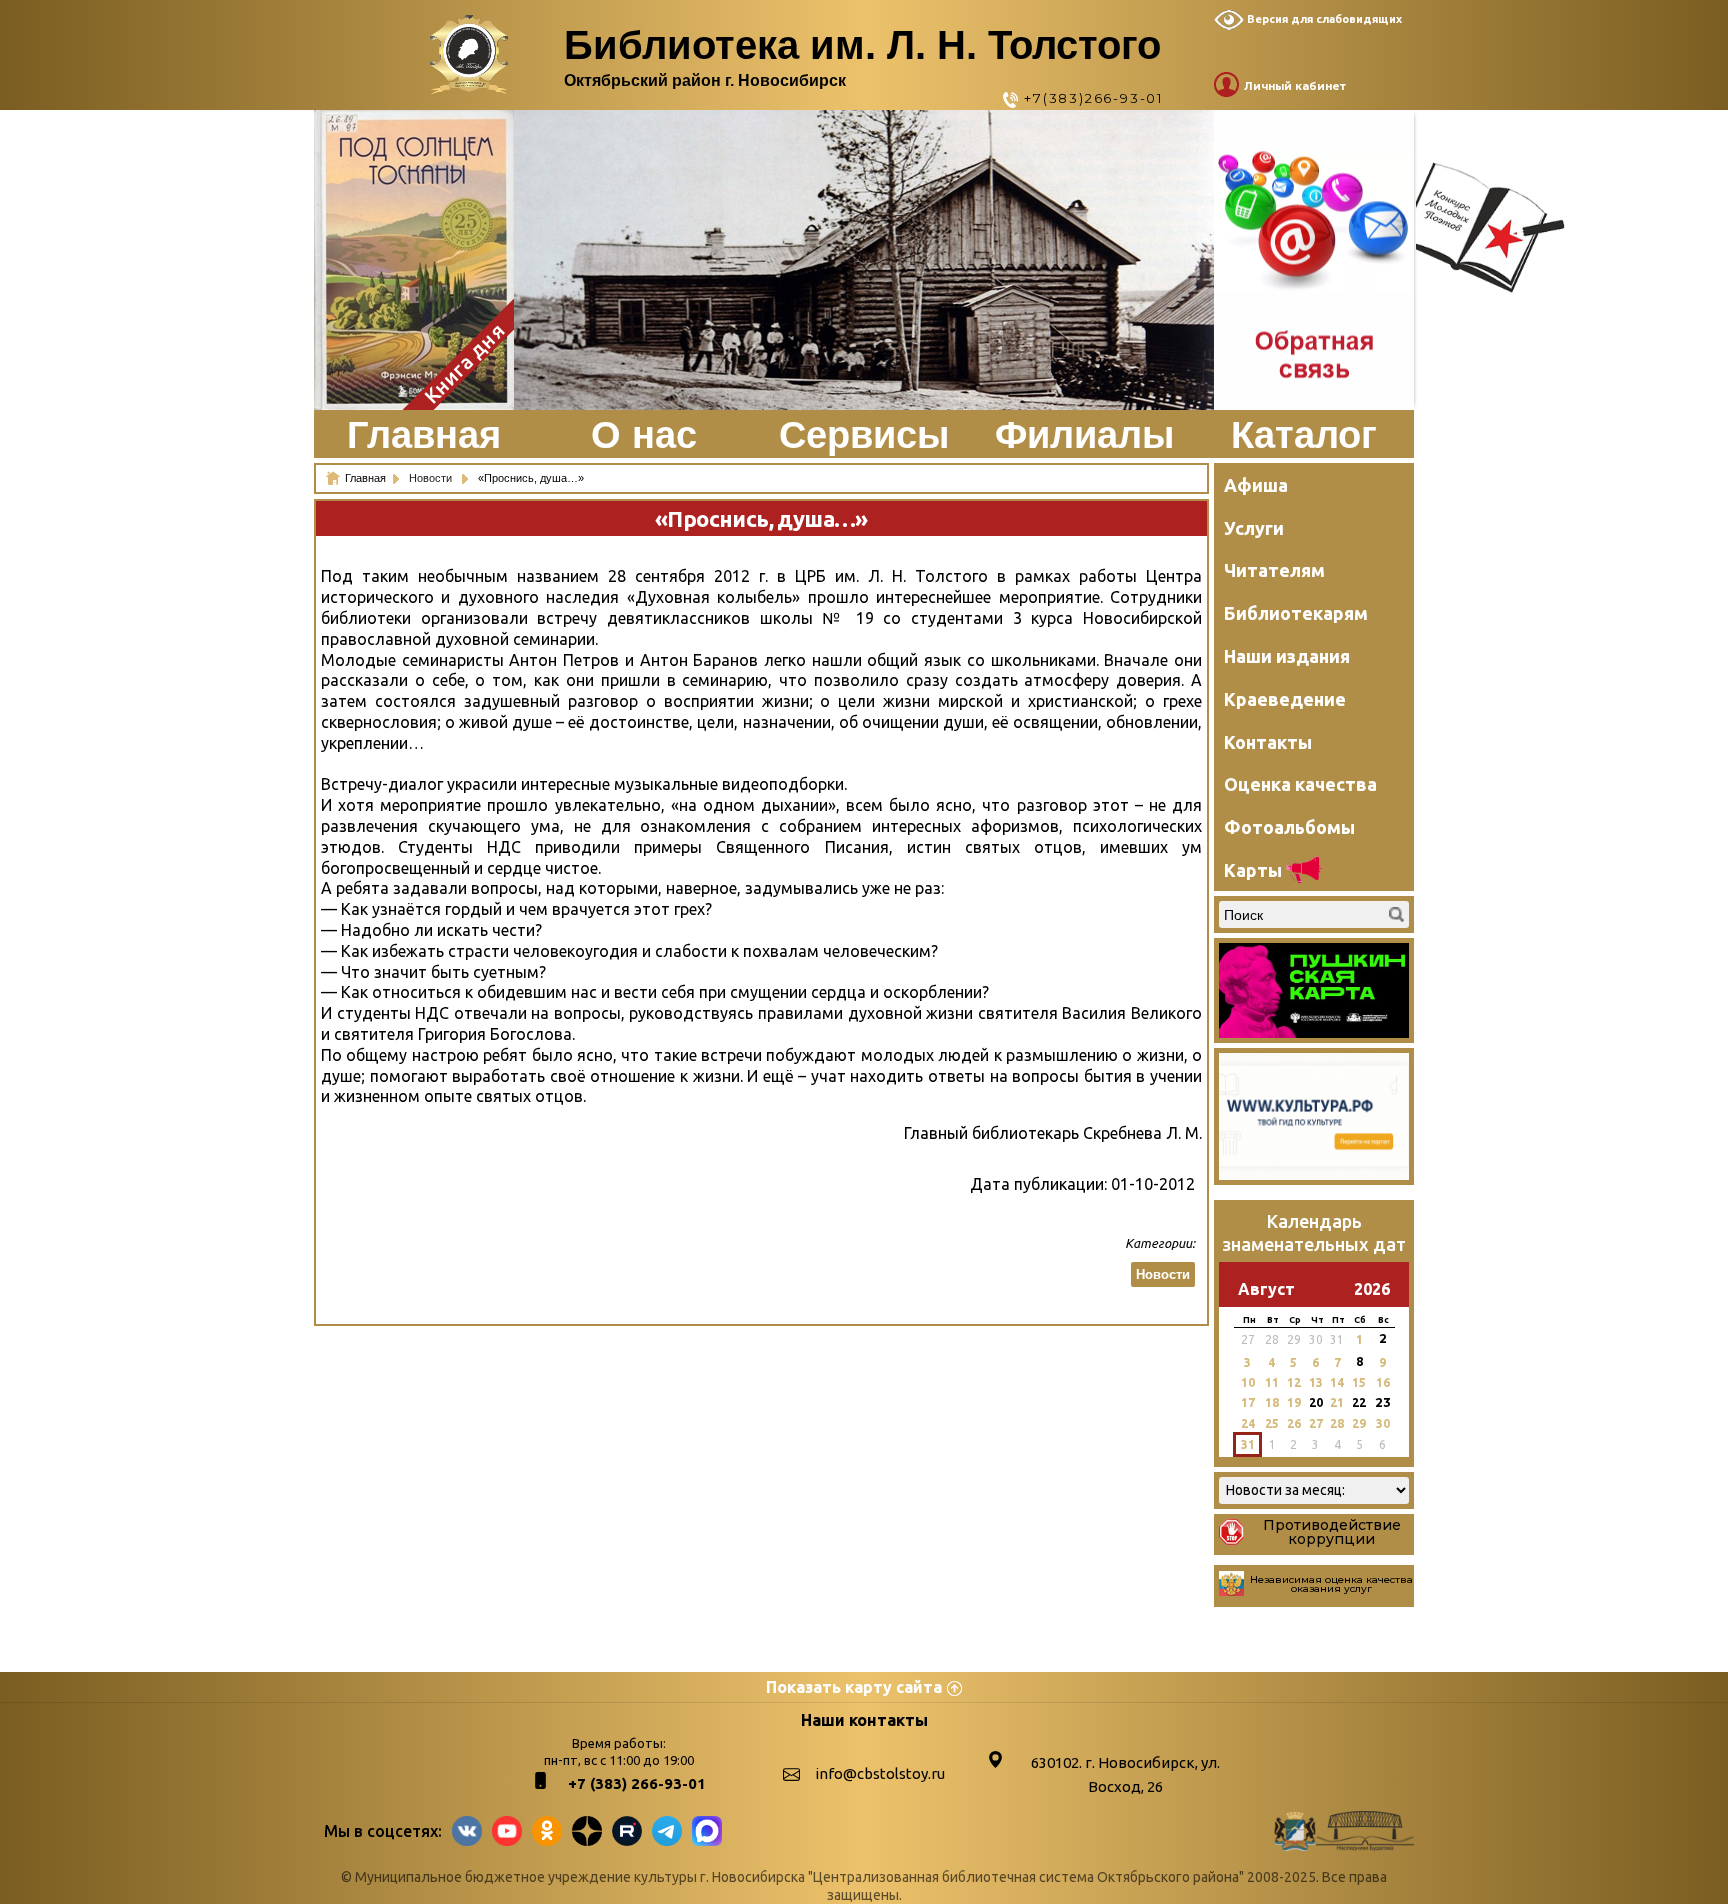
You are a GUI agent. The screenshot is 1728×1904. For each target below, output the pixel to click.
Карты (1253, 870)
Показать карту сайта (854, 1687)
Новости (432, 478)
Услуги (1254, 528)
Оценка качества (1300, 784)
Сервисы (864, 435)
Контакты (1268, 742)
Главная (424, 435)
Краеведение (1285, 699)
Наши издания (1287, 656)
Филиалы (1084, 435)
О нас (644, 435)
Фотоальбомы (1289, 827)
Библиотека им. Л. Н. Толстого (862, 45)
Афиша (1256, 485)
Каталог (1304, 435)
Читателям (1274, 570)
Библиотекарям (1296, 613)
